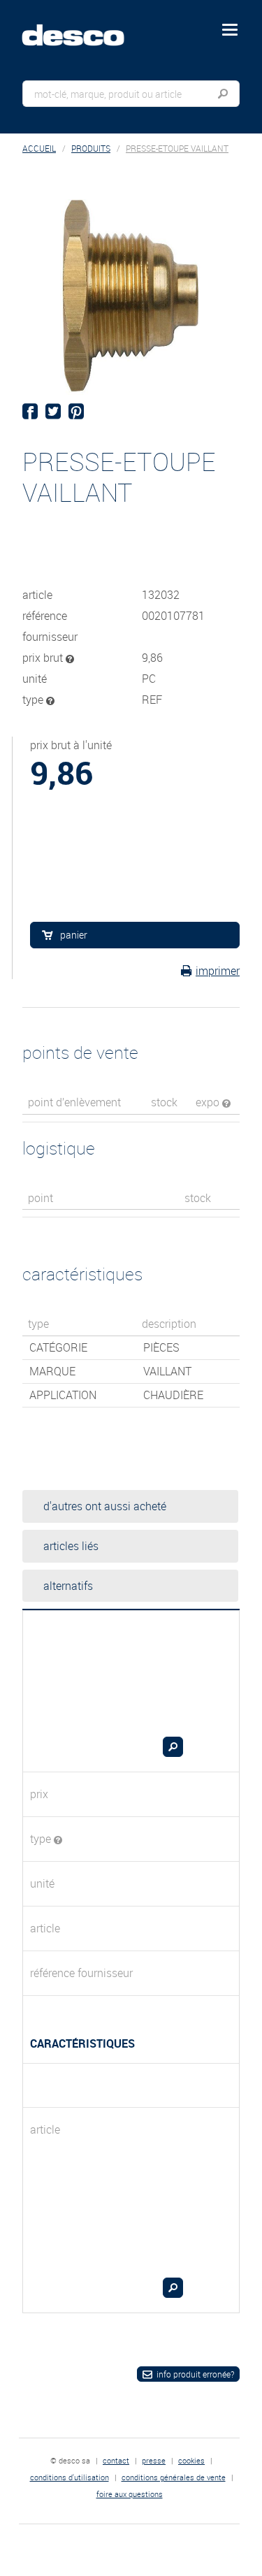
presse (154, 2460)
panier (74, 935)
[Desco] (83, 27)
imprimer (218, 971)
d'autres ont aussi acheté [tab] (105, 1506)
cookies (191, 2460)
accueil (39, 149)
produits (91, 149)
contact (116, 2460)
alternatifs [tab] (68, 1586)
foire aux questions (130, 2494)
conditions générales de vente (174, 2477)
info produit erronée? (195, 2374)
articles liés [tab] (71, 1546)
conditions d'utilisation (70, 2477)
